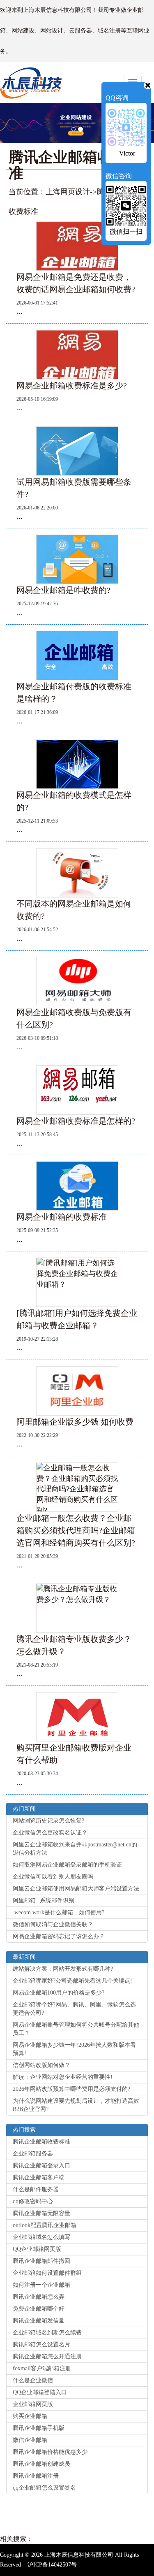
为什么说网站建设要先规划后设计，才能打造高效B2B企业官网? (76, 2105)
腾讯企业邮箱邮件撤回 (41, 2261)
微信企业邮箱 (30, 2440)
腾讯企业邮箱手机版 (39, 2428)
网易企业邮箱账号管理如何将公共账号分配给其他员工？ (76, 2029)
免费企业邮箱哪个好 (39, 2309)
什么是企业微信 (33, 2380)
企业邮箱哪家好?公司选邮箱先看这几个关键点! (72, 1981)
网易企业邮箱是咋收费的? (63, 590)
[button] (39, 123)
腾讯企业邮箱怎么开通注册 (47, 2356)
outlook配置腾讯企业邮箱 (45, 2225)
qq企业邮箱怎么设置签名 (44, 2488)
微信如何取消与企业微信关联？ (53, 1924)
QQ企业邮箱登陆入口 (40, 2392)
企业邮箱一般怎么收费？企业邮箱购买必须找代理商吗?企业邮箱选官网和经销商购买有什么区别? (76, 1530)
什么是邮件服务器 (36, 2189)
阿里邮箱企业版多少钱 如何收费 (75, 1422)
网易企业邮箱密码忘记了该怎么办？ (59, 1936)
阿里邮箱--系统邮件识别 (44, 1901)
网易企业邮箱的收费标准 (62, 1217)
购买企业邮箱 (30, 2416)
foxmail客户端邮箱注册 (42, 2368)
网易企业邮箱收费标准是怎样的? (76, 1121)
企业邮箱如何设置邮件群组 (47, 2273)
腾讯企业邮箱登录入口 (41, 2166)
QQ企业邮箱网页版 (37, 2249)
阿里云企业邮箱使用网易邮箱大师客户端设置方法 (76, 1889)
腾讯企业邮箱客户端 (39, 2177)
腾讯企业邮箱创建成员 (41, 2464)
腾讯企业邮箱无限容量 (41, 2213)
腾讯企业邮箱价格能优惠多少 (50, 2452)
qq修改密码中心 (33, 2201)
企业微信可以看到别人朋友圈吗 (53, 1877)
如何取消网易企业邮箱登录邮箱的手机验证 (67, 1865)
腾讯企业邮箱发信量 (39, 2321)
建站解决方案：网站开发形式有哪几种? (63, 1969)
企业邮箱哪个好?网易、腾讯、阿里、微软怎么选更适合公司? (74, 2009)
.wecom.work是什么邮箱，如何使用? (59, 1912)
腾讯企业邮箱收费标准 (41, 2142)
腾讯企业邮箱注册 (36, 2476)
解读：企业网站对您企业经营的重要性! (63, 2077)
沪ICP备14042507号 (52, 2565)
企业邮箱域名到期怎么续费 (47, 2333)
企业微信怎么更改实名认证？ (50, 1833)
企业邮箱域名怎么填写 (41, 2237)
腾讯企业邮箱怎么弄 (39, 2297)
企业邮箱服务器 (33, 2154)
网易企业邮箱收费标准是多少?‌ (72, 386)
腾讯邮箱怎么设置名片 (41, 2345)
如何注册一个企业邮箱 (41, 2285)
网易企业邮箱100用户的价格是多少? (59, 1993)
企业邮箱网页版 (33, 2404)
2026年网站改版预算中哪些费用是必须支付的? (71, 2089)
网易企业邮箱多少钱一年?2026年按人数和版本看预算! (74, 2049)
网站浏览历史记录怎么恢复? (48, 1821)
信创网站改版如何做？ (41, 2065)
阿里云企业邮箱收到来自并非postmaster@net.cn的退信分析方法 (75, 1849)
